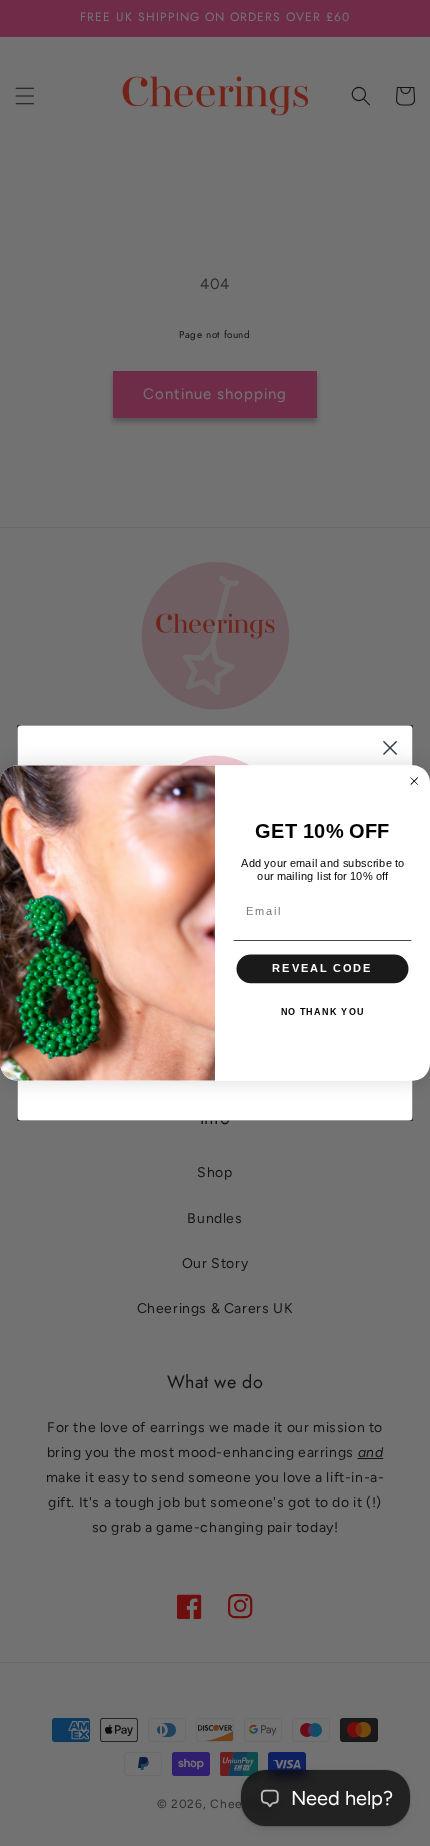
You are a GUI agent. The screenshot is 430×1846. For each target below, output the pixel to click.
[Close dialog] (390, 748)
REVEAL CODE (322, 969)
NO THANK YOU (323, 1012)
